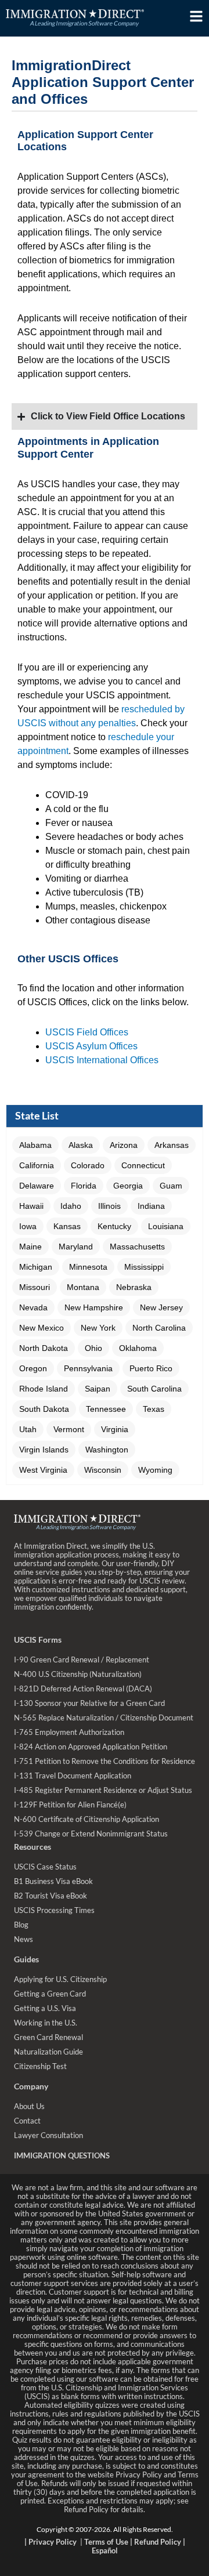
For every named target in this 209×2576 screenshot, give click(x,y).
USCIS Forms (38, 1640)
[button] (35, 1145)
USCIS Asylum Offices (91, 1046)
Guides (26, 1959)
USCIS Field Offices (87, 1032)
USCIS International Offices (102, 1060)
